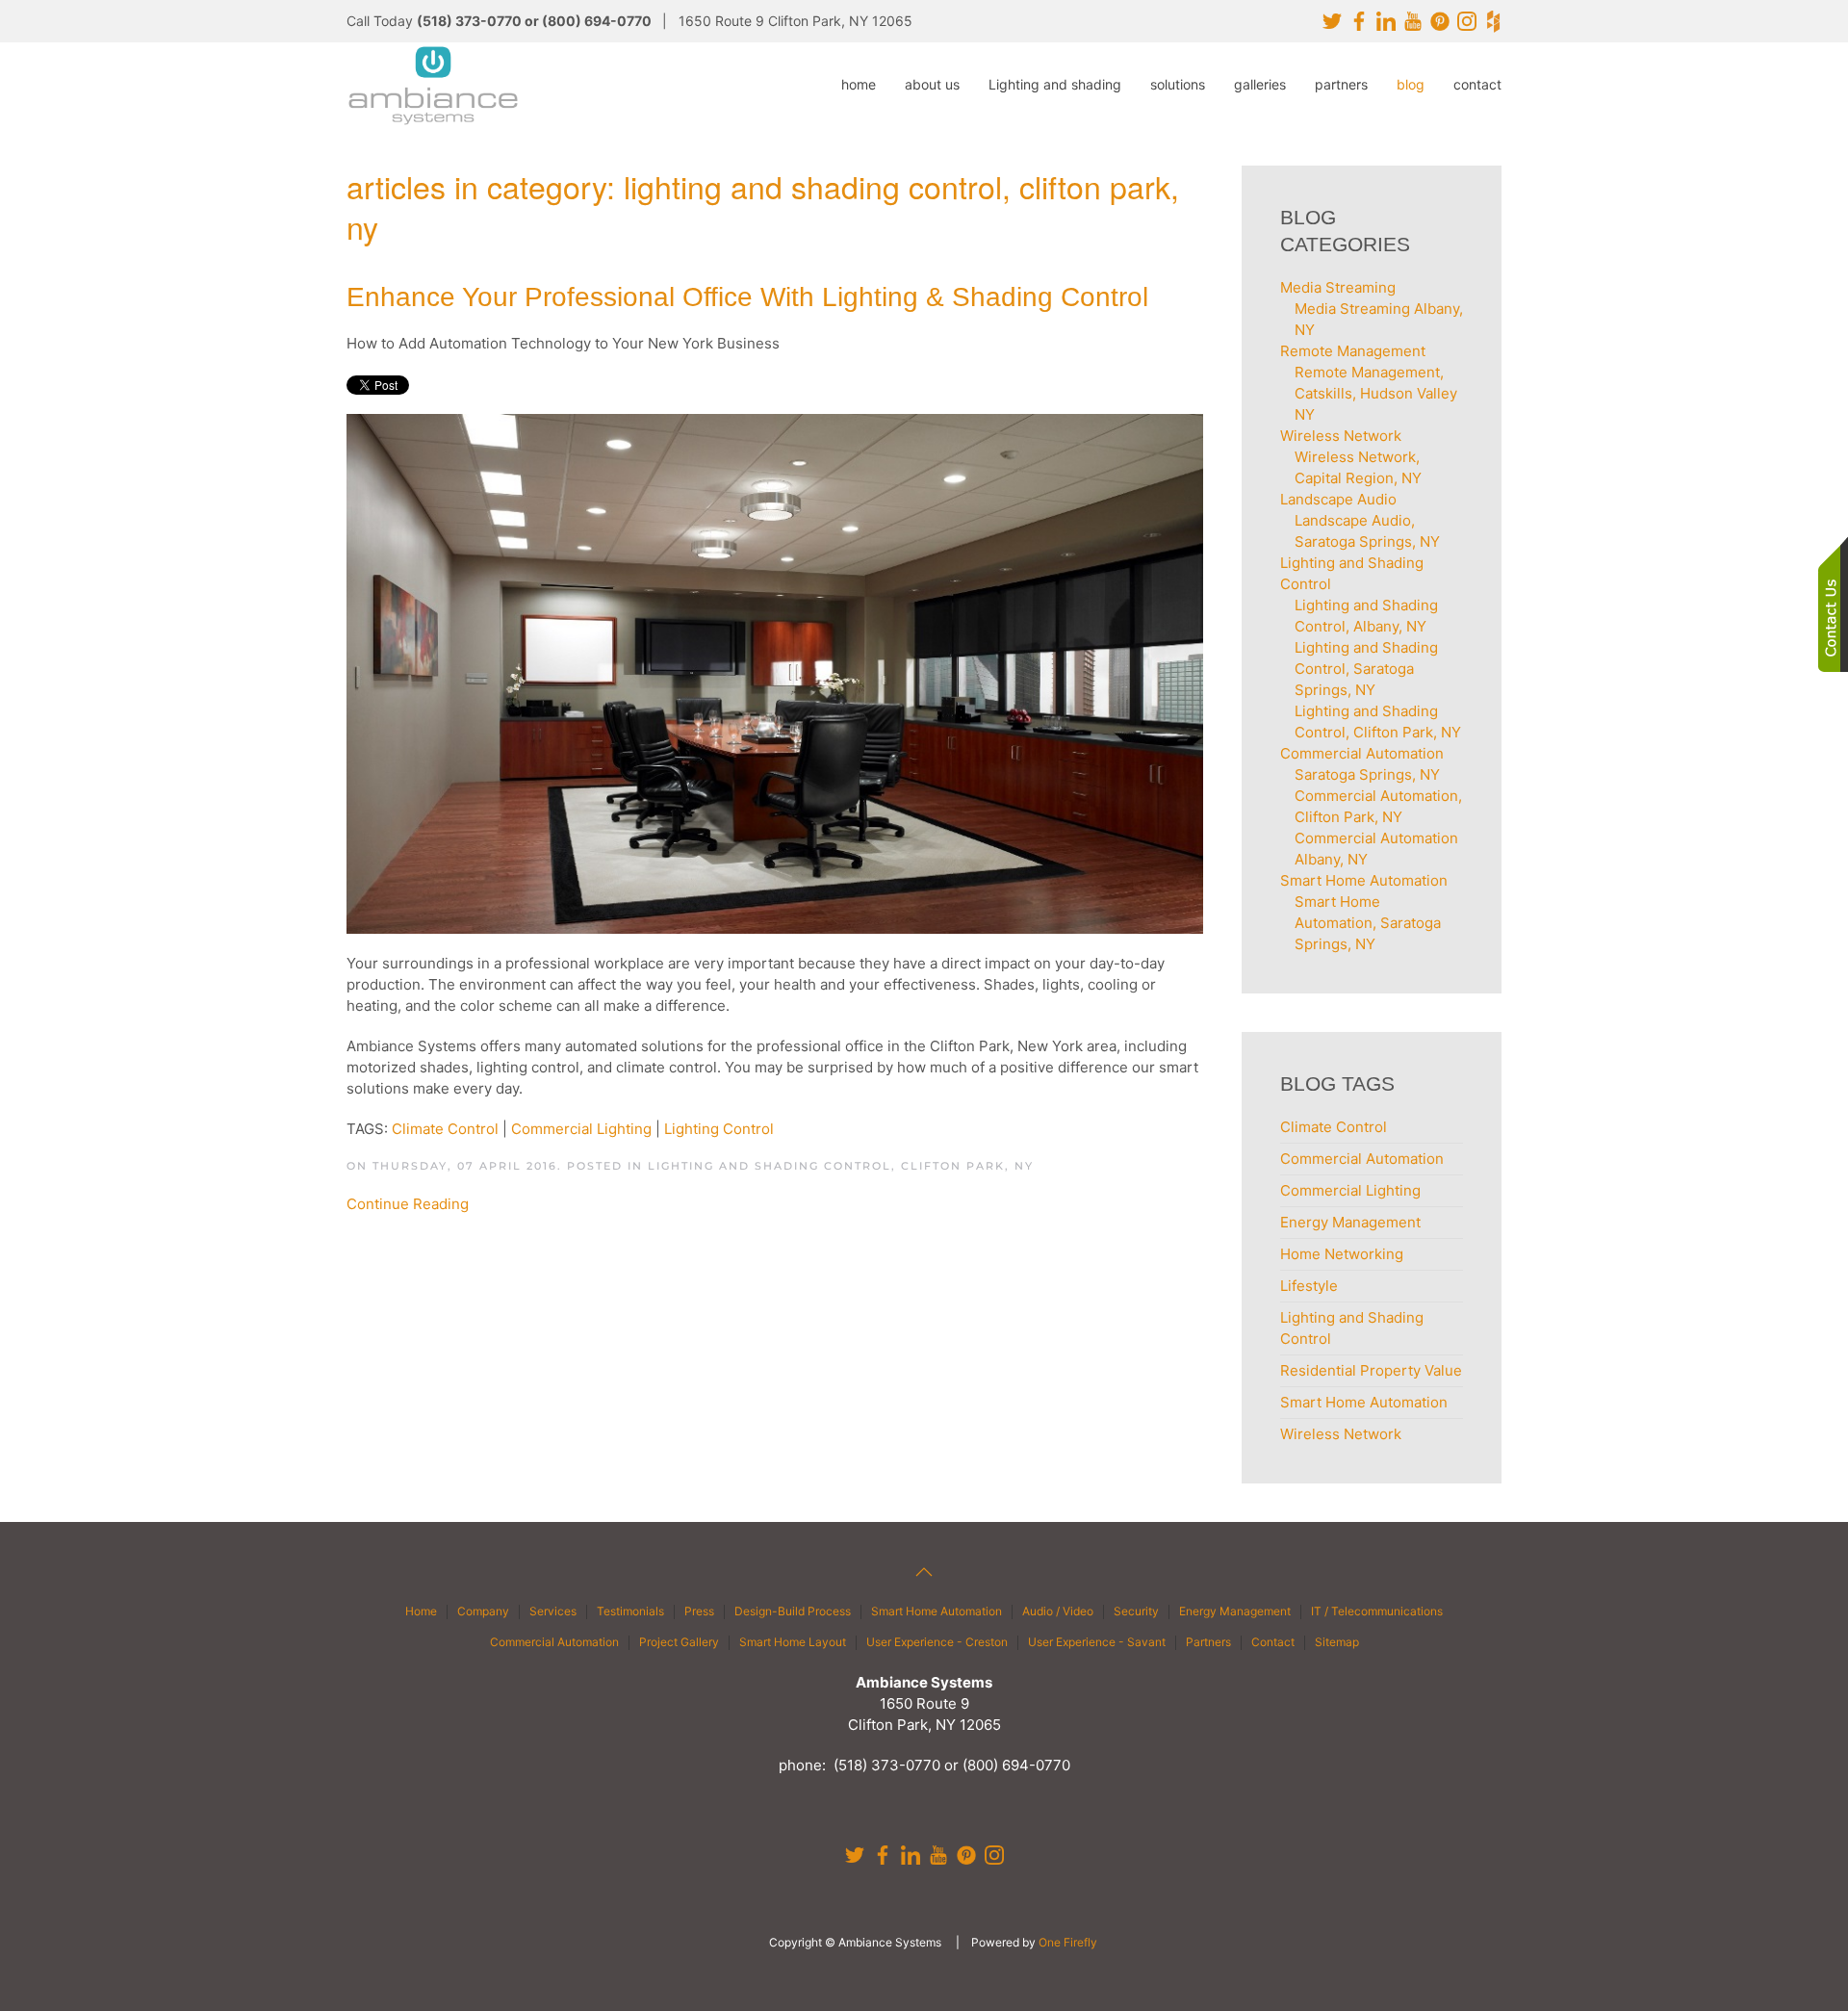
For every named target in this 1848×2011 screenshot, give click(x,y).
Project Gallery (679, 1642)
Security (1136, 1611)
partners (1341, 84)
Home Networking (1342, 1254)
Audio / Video (1058, 1611)
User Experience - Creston (937, 1642)
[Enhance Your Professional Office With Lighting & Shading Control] (775, 673)
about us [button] (932, 84)
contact (1477, 84)
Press (699, 1611)
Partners (1208, 1642)
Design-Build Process (793, 1611)
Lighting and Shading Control (1352, 1328)
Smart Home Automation (1364, 1402)
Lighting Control (719, 1129)
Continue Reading (408, 1204)
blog (1411, 84)
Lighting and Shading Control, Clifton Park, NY (841, 1166)
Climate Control (445, 1129)
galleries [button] (1260, 84)
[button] (924, 1572)
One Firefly (1068, 1942)
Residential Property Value (1371, 1370)
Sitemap (1337, 1642)
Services (553, 1611)
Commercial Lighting (581, 1129)
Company (483, 1611)
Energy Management (1350, 1222)
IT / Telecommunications (1377, 1611)
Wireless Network (1341, 1434)
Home (421, 1611)
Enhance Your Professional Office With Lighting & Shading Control (747, 297)
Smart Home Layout (793, 1642)
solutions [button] (1178, 84)
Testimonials (630, 1611)
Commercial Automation (1362, 1159)
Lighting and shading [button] (1055, 84)
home (859, 84)
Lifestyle (1309, 1286)
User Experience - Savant (1097, 1642)
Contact (1273, 1642)
